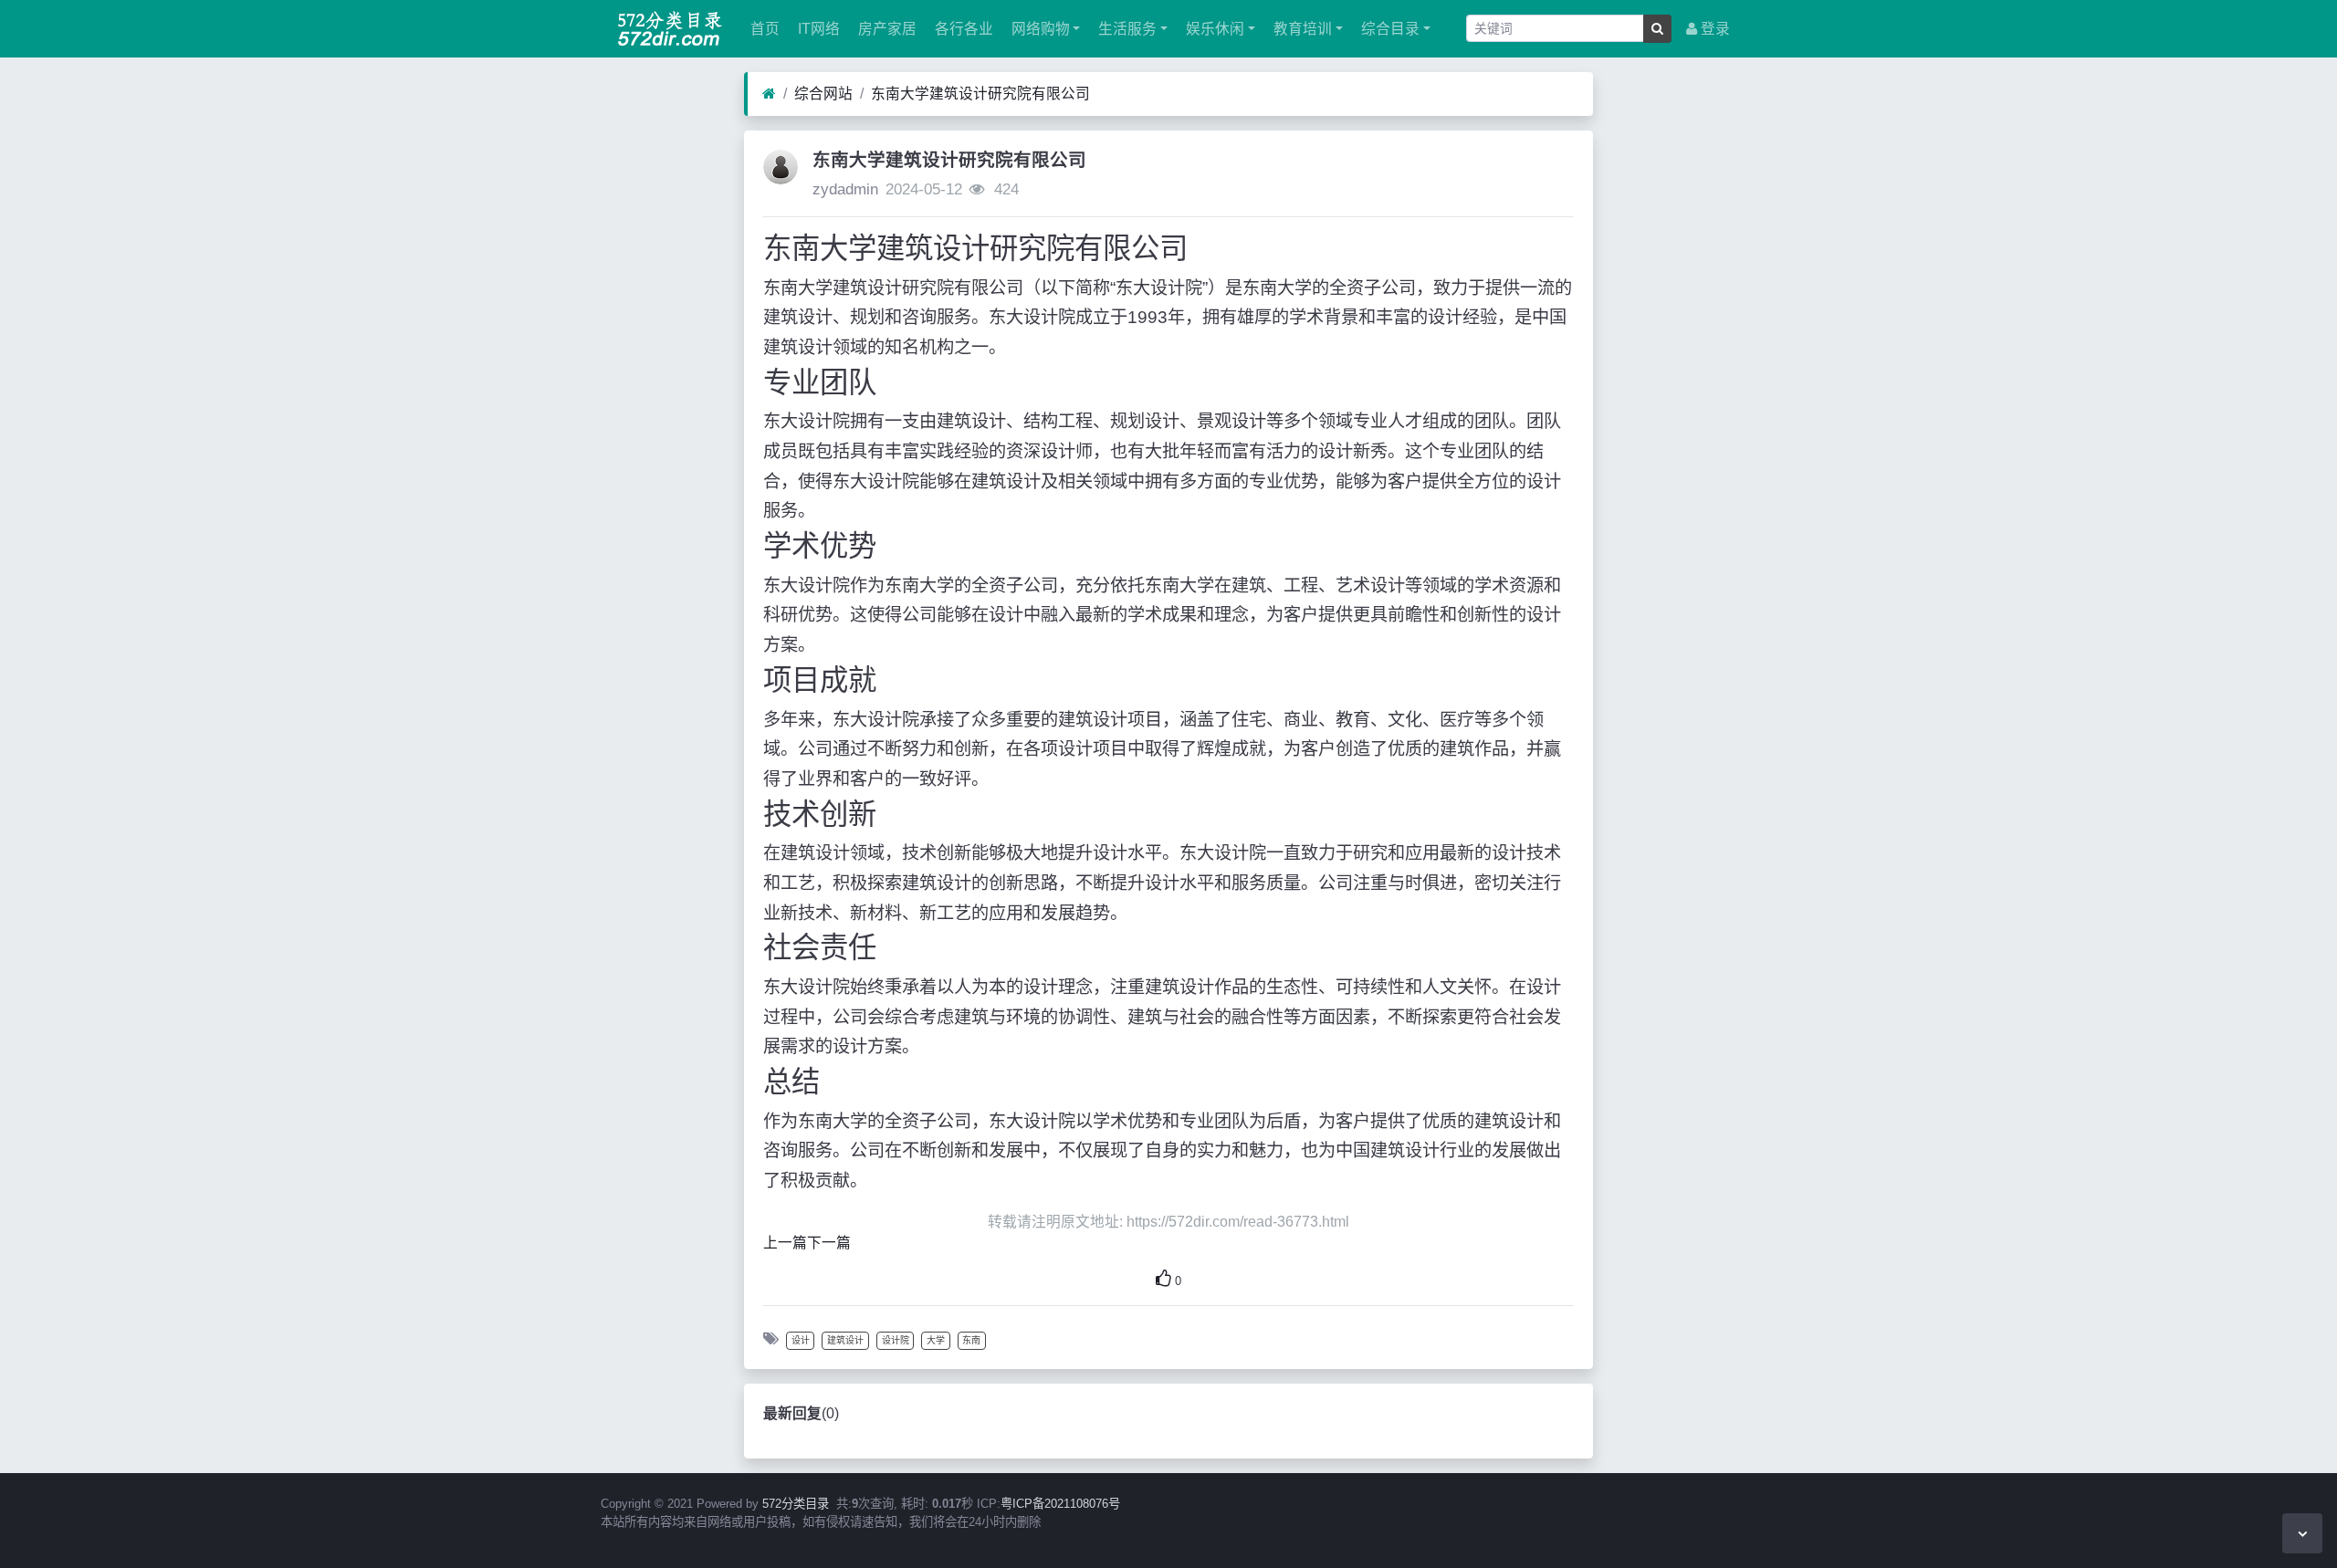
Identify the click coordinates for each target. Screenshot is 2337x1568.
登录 (1713, 29)
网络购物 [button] (1039, 29)
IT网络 (817, 29)
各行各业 (962, 29)
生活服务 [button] (1126, 29)
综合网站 (823, 94)
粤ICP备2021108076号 (1060, 1504)
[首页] (769, 94)
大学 (936, 1340)
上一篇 (785, 1243)
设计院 (896, 1340)
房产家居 (886, 29)
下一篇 (829, 1243)
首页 (763, 29)
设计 (801, 1340)
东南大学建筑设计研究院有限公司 (980, 94)
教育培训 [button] (1301, 29)
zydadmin (845, 189)
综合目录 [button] (1389, 29)
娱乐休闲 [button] (1213, 29)
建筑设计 (845, 1340)
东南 (971, 1340)
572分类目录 (796, 1504)
